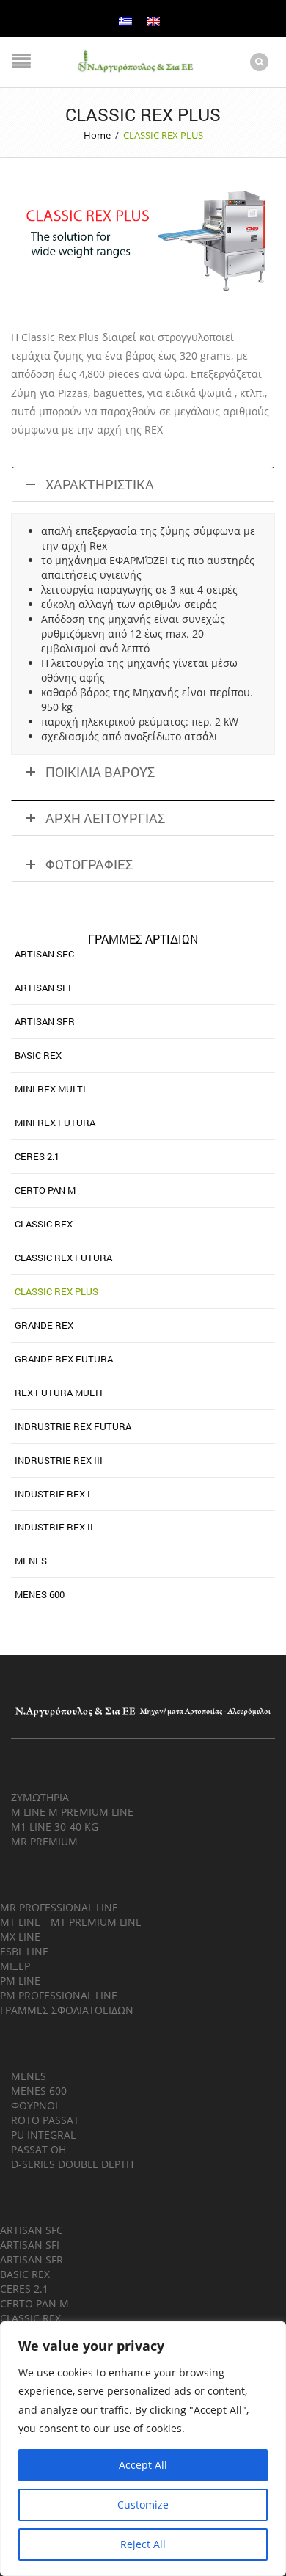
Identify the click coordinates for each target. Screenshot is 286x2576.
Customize (143, 2504)
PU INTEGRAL (43, 2135)
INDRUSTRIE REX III (59, 1460)
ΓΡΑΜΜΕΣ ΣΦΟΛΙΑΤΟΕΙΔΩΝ (67, 2010)
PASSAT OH (38, 2149)
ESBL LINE (24, 1951)
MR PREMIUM (44, 1841)
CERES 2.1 (37, 1156)
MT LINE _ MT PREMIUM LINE (71, 1922)
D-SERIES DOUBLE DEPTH (72, 2164)
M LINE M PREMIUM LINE (72, 1812)
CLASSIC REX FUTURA (63, 1258)
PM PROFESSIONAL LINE (59, 1995)
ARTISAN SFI (43, 988)
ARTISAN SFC (44, 954)
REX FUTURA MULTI (59, 1393)
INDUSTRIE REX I (52, 1494)
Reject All (143, 2544)
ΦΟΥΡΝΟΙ (34, 2105)
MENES (31, 1561)
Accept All (143, 2465)
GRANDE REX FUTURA (64, 1359)
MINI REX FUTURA (55, 1123)
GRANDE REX (44, 1325)
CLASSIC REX (44, 1224)
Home (97, 135)
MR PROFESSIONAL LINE (59, 1907)
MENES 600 (40, 1594)
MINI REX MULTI (50, 1089)
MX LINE (20, 1937)
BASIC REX (38, 1055)
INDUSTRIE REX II (54, 1527)
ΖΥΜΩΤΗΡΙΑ (40, 1797)
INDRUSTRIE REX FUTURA (73, 1426)
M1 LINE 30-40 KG (55, 1827)
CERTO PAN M (45, 1190)
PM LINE (20, 1981)
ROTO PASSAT (45, 2120)
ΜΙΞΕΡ (15, 1966)
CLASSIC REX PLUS (56, 1291)
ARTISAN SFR (45, 1021)
